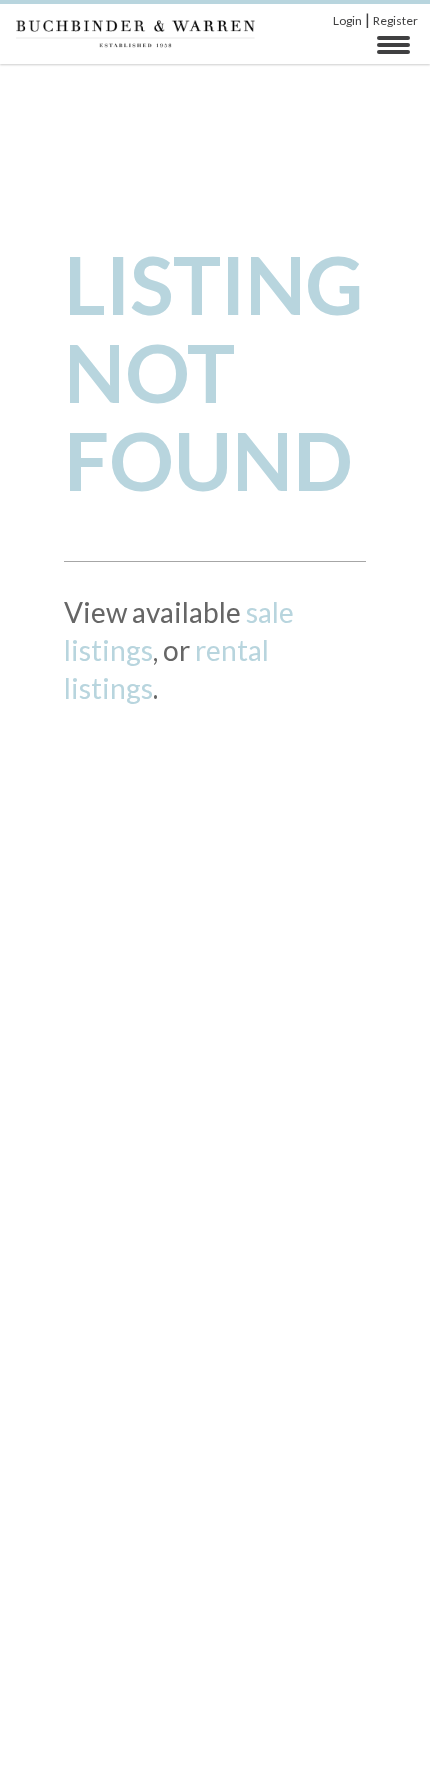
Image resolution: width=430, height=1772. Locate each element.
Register (395, 20)
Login (347, 20)
